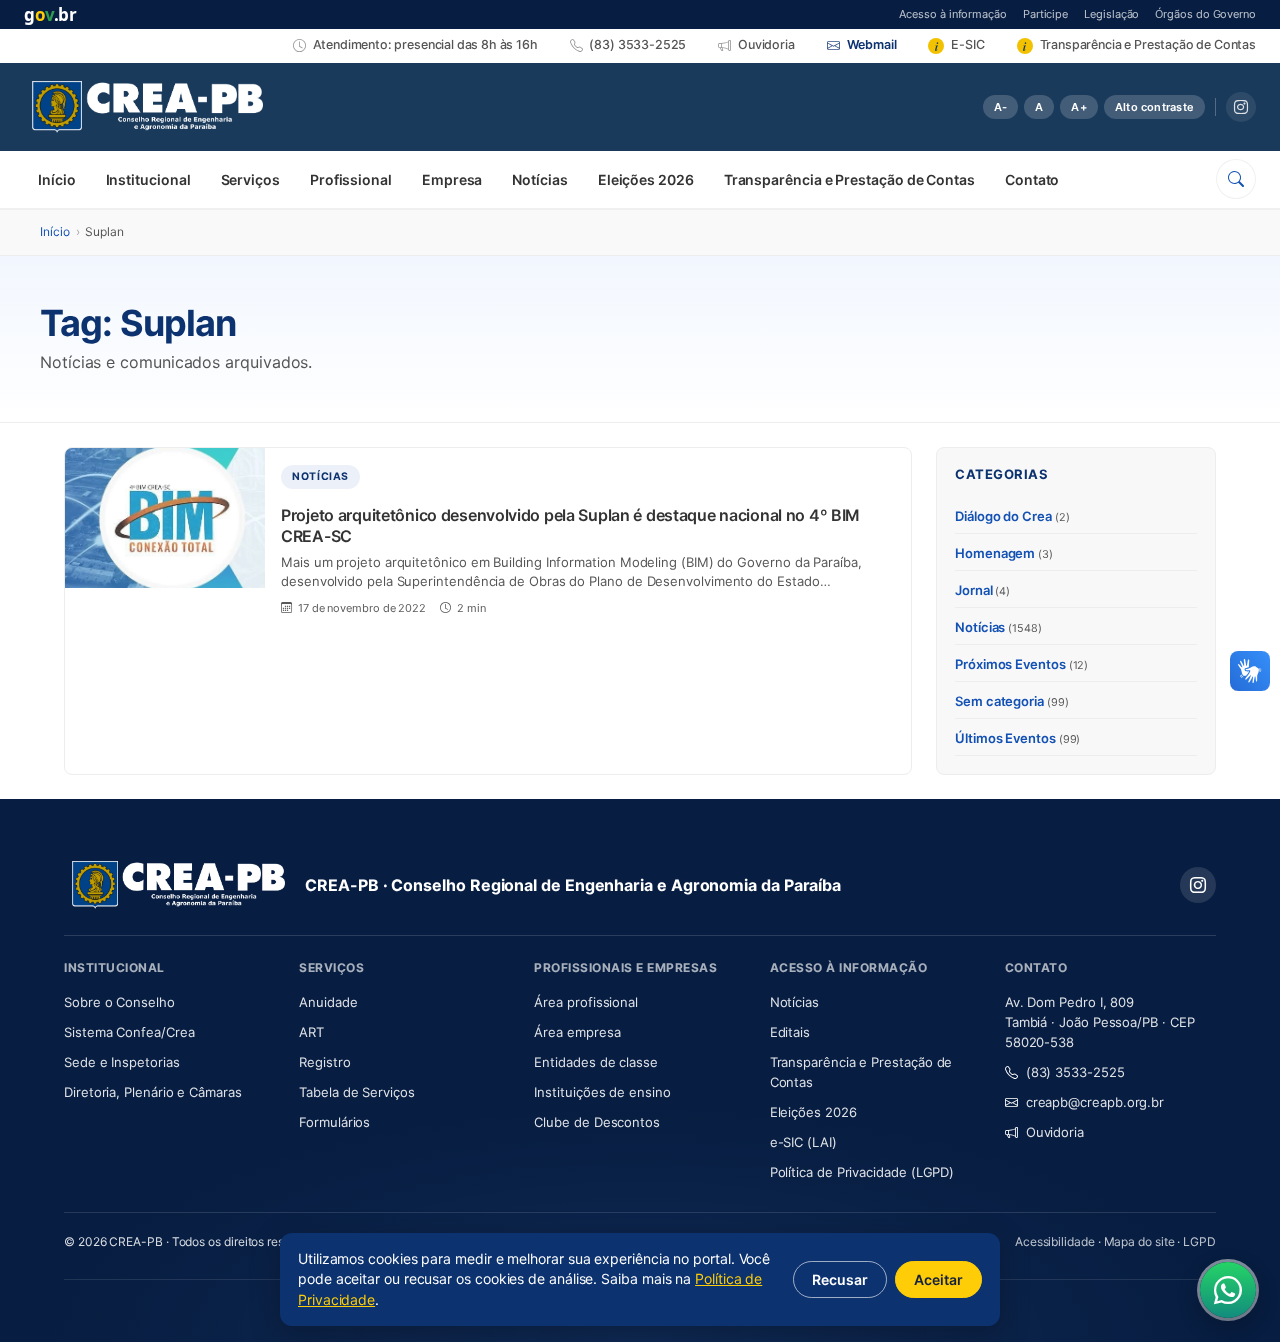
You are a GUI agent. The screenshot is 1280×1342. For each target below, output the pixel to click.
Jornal (982, 590)
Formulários (334, 1122)
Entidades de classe (595, 1062)
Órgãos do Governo (1205, 13)
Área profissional (586, 1002)
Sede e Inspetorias (122, 1062)
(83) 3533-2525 (1075, 1072)
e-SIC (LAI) (803, 1142)
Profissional (351, 179)
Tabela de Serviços (357, 1092)
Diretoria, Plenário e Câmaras (169, 1091)
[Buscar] (1236, 179)
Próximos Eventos (1021, 664)
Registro (324, 1062)
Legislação (1111, 13)
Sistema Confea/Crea (169, 1031)
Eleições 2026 (646, 179)
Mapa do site (1139, 1241)
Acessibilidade (1055, 1241)
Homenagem (1004, 553)
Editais (790, 1032)
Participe (1045, 13)
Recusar (840, 1279)
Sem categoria (1012, 701)
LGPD (1199, 1241)
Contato (1032, 179)
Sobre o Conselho (169, 1001)
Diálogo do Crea (1012, 516)
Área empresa (577, 1032)
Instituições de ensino (602, 1092)
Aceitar (938, 1279)
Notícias (539, 179)
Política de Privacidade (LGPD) (862, 1172)
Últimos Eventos (1017, 738)
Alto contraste (1154, 107)
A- (1000, 107)
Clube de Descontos (597, 1122)
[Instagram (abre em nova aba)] (1241, 107)
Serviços (250, 179)
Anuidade (387, 1001)
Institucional (148, 179)
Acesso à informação (952, 13)
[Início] (147, 107)
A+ (1078, 107)
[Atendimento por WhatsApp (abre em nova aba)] (1228, 1290)
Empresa (452, 179)
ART (370, 1031)
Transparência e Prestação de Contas (849, 179)
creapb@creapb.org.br (1095, 1102)
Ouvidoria (1055, 1132)
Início (57, 179)
